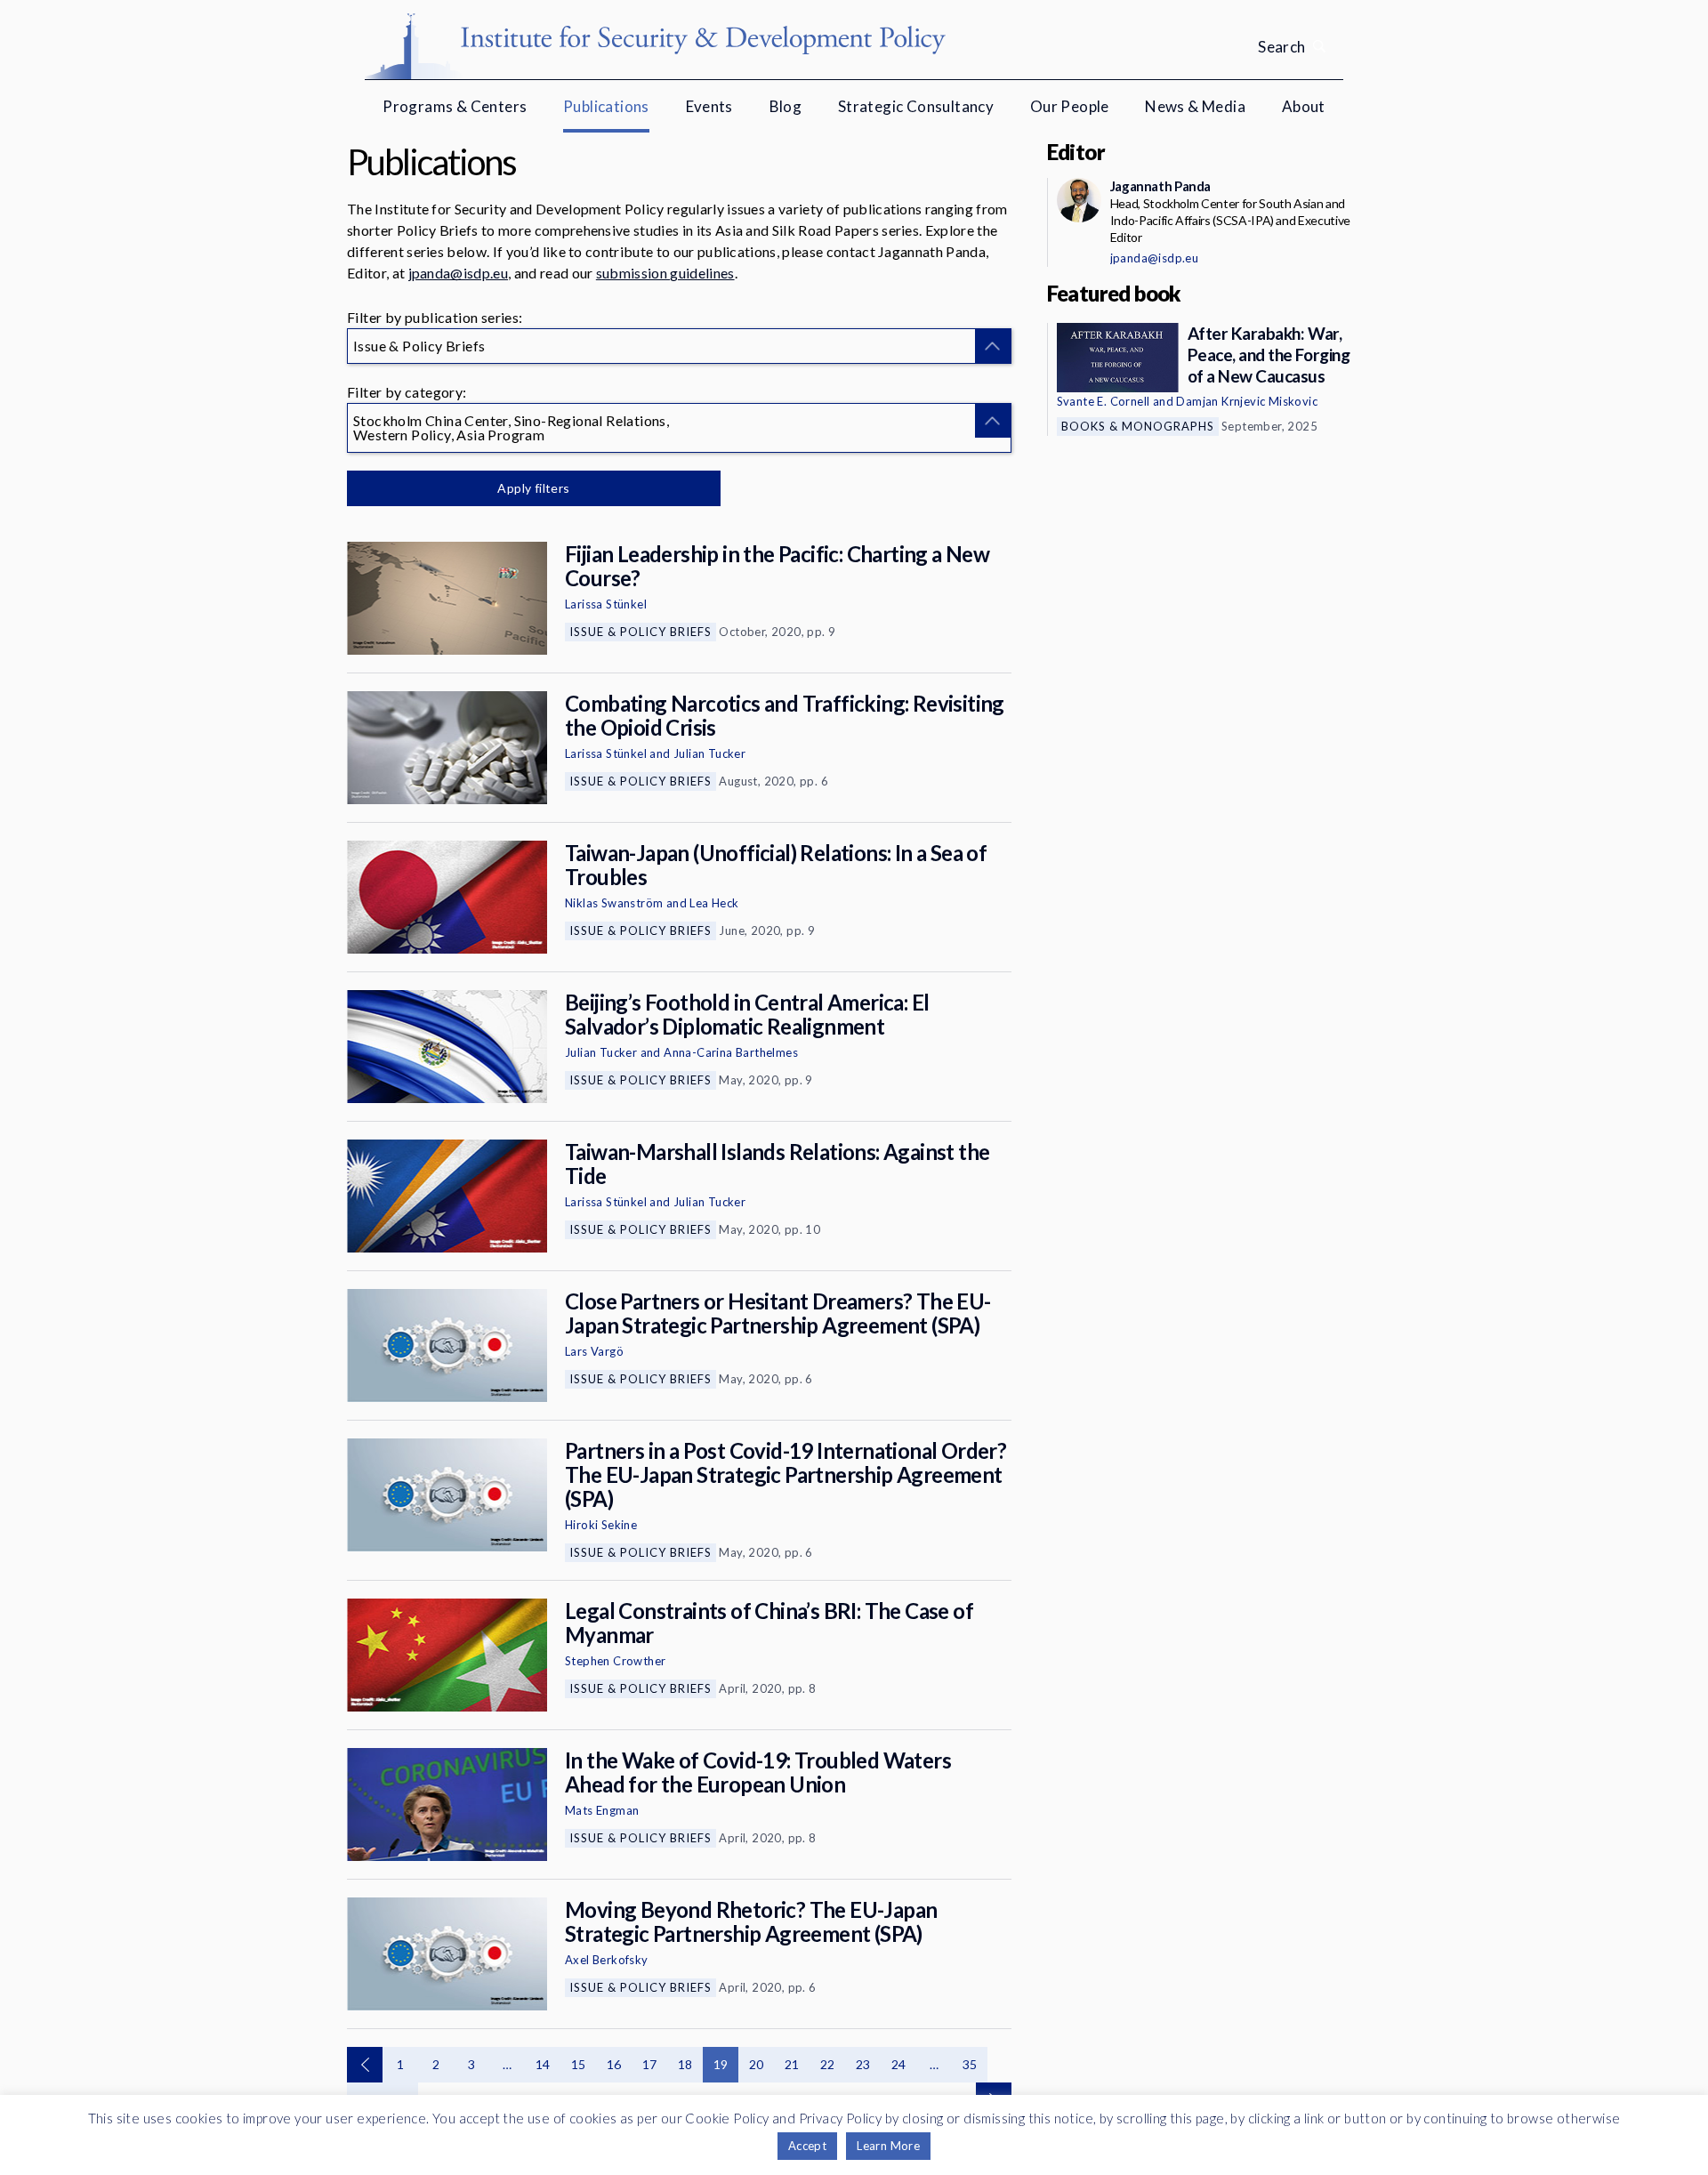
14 (543, 2064)
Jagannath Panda (1160, 186)
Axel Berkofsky (607, 1960)
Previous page (365, 2065)
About (1304, 106)
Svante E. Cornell (1104, 401)
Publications (606, 106)
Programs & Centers (455, 106)
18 (685, 2064)
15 (579, 2064)
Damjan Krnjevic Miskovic (1247, 401)
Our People (1070, 106)
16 (614, 2064)
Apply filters (533, 488)
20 (757, 2064)
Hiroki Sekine (601, 1525)
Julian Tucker (709, 753)
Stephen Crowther (615, 1661)
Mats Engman (602, 1810)
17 (650, 2064)
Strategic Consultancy (916, 106)
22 (828, 2064)
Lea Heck (714, 903)
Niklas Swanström (614, 903)
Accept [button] (807, 2146)
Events (709, 106)
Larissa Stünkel (606, 604)
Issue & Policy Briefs (640, 632)
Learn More (888, 2146)
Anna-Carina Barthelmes (731, 1052)
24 (899, 2064)
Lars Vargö (594, 1351)
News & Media (1195, 106)
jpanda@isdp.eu (458, 273)
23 (863, 2064)
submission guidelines (665, 273)
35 (970, 2064)
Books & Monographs (1138, 426)
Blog (786, 106)
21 (792, 2064)
